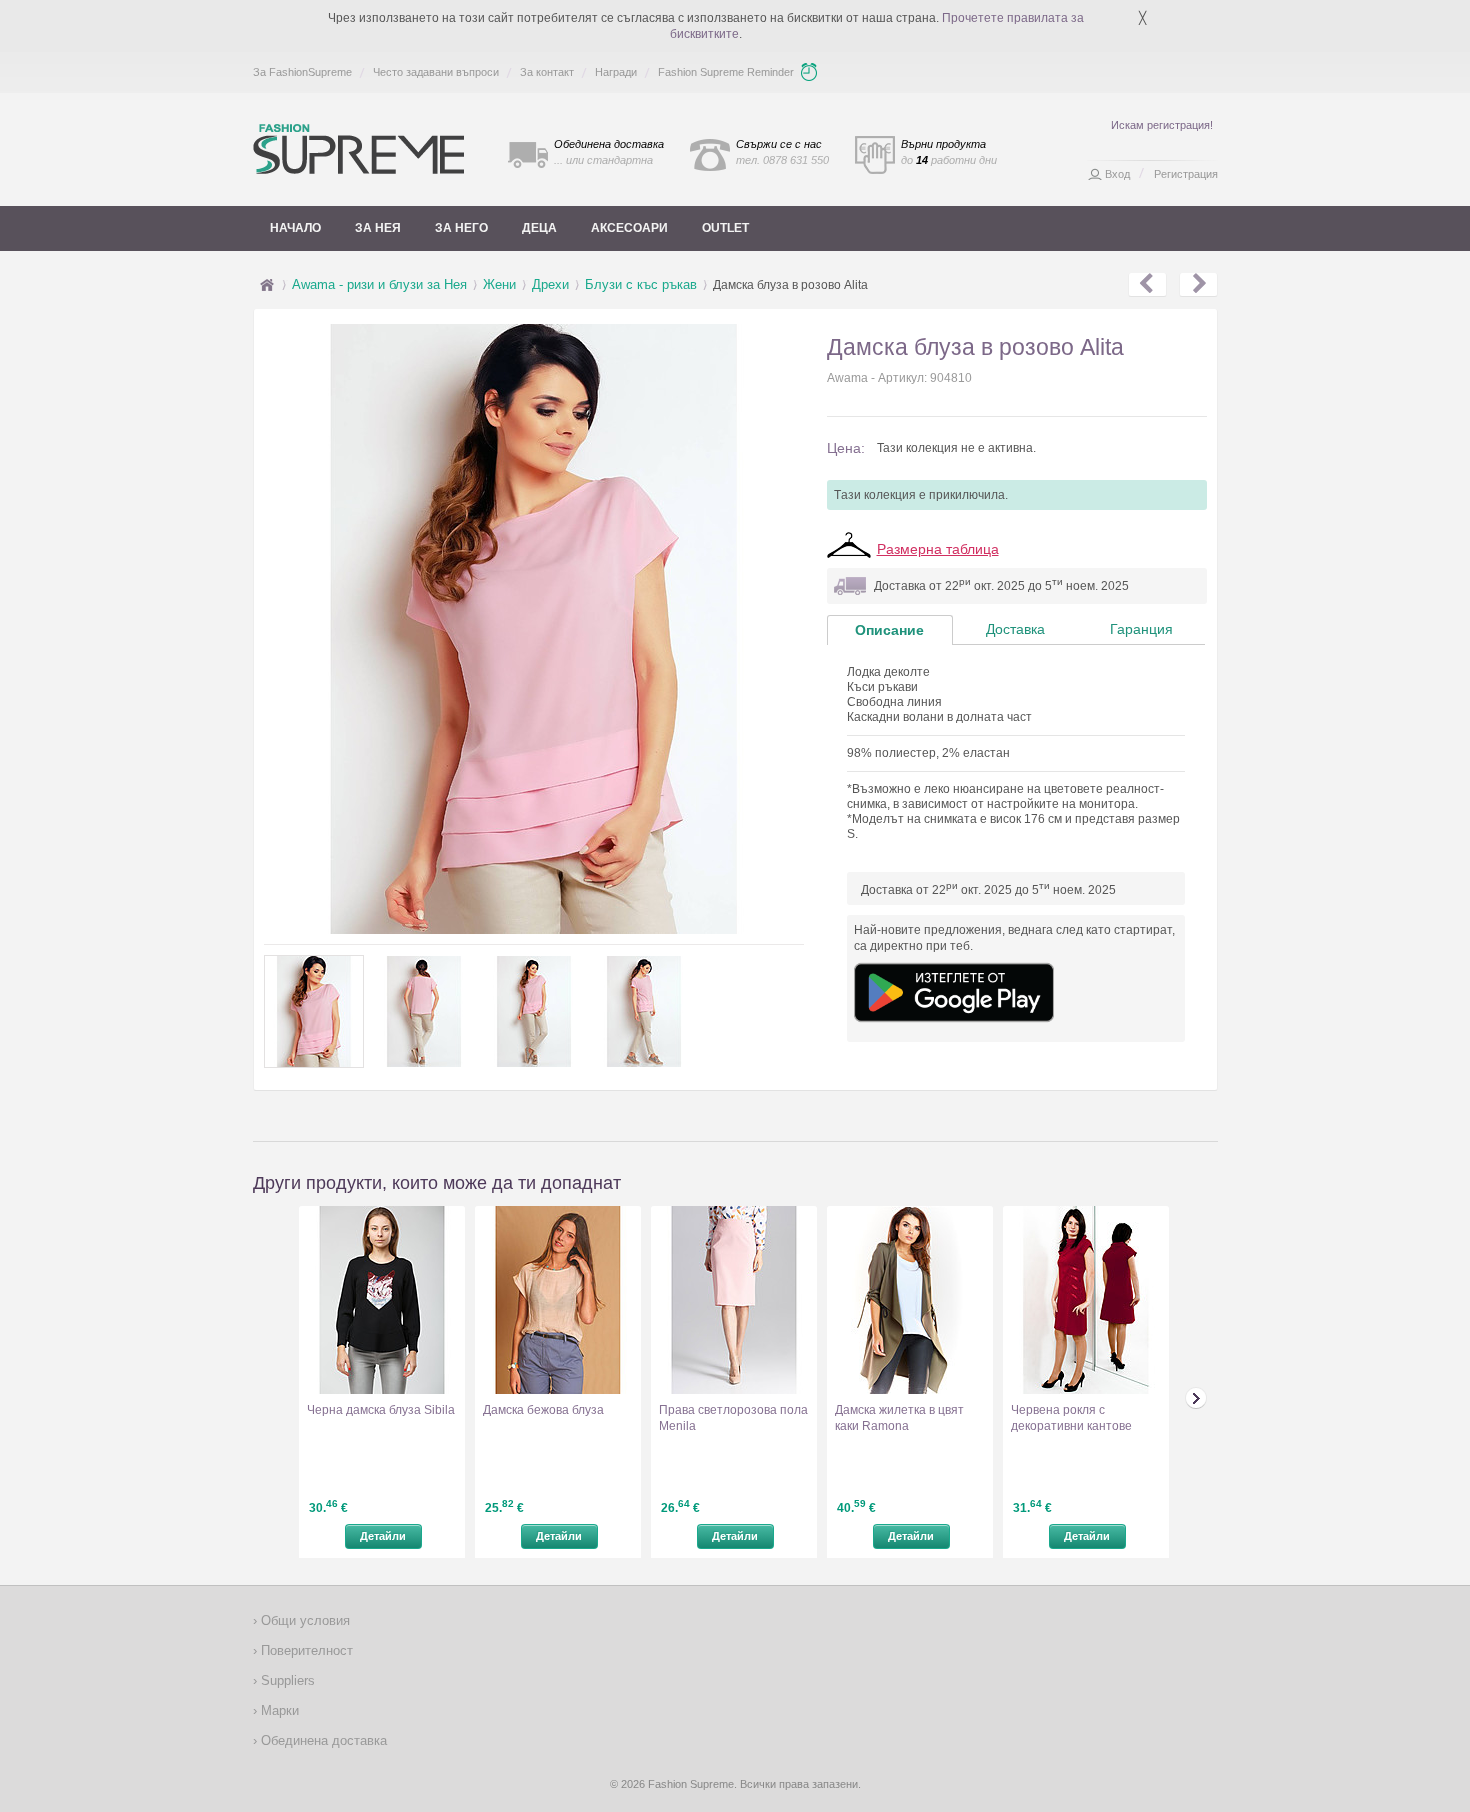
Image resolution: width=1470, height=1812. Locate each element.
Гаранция (1141, 629)
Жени (499, 284)
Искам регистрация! (1162, 125)
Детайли (383, 1536)
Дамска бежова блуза (543, 1410)
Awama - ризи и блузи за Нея (379, 284)
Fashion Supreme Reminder (726, 72)
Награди (616, 72)
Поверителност (305, 1650)
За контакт (547, 72)
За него (461, 228)
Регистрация (1186, 174)
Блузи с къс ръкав (641, 284)
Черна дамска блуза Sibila (381, 1410)
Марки (278, 1710)
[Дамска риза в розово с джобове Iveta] (1147, 285)
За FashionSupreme (302, 72)
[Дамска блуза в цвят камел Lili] (1198, 285)
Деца (539, 228)
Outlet (725, 228)
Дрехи (550, 284)
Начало (295, 228)
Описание (889, 630)
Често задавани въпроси (436, 72)
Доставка (1015, 629)
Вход (1117, 174)
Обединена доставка (322, 1740)
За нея (378, 228)
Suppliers (286, 1680)
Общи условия (303, 1620)
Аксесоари (629, 228)
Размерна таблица (938, 549)
